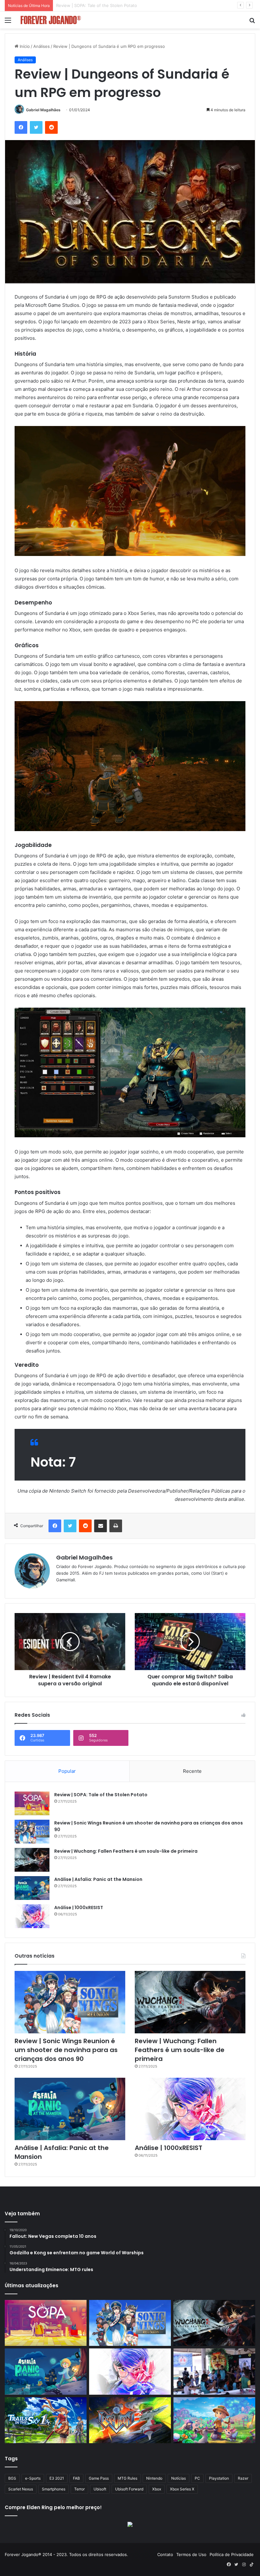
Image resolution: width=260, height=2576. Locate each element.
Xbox (157, 2489)
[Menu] (8, 22)
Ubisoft (100, 2489)
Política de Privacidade (232, 2554)
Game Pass (99, 2478)
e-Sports (33, 2478)
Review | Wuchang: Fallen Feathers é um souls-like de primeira (126, 1851)
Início (24, 46)
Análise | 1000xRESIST (79, 1908)
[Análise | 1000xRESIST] (32, 1916)
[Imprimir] (116, 1526)
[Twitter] (36, 127)
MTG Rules (127, 2478)
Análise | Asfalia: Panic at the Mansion (98, 1879)
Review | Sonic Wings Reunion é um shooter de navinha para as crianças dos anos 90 (141, 5)
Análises (42, 46)
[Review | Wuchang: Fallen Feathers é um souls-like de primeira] (32, 1860)
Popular (67, 1771)
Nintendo (154, 2478)
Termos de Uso (191, 2554)
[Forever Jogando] (51, 20)
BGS (12, 2478)
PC (197, 2478)
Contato (165, 2554)
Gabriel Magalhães (43, 110)
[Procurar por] (252, 22)
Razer (243, 2478)
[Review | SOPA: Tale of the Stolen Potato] (32, 1803)
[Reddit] (51, 127)
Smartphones (54, 2489)
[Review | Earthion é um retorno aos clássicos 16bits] (130, 2420)
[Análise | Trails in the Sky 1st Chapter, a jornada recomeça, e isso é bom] (46, 2420)
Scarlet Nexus (21, 2489)
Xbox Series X (182, 2489)
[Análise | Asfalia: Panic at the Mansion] (32, 1888)
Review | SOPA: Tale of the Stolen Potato (101, 1795)
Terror (79, 2489)
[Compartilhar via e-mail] (101, 1526)
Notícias (179, 2478)
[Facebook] (21, 127)
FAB (76, 2478)
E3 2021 (57, 2478)
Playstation (219, 2478)
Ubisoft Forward (129, 2489)
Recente (192, 1771)
